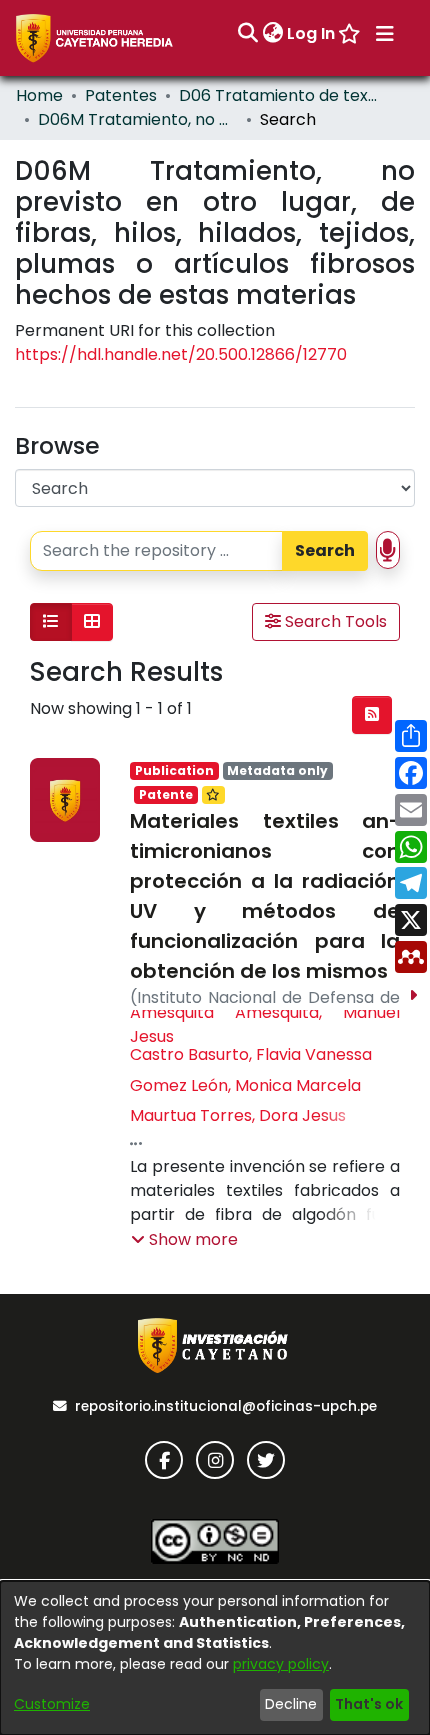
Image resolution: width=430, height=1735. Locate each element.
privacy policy (281, 1664)
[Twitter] (266, 1460)
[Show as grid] (92, 622)
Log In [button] (312, 33)
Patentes (121, 95)
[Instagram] (215, 1460)
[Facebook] (164, 1460)
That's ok (369, 1704)
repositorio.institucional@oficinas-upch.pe (226, 1406)
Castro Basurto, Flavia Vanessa (251, 1054)
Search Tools (334, 621)
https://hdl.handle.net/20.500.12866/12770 (181, 354)
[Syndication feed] (372, 715)
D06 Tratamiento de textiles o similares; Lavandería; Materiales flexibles (279, 95)
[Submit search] (247, 34)
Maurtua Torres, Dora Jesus (238, 1115)
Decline (291, 1704)
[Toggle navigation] (385, 34)
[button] (184, 1240)
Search (325, 550)
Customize (52, 1704)
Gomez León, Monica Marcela (245, 1085)
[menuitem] (272, 34)
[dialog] (215, 1658)
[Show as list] (51, 622)
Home (39, 95)
